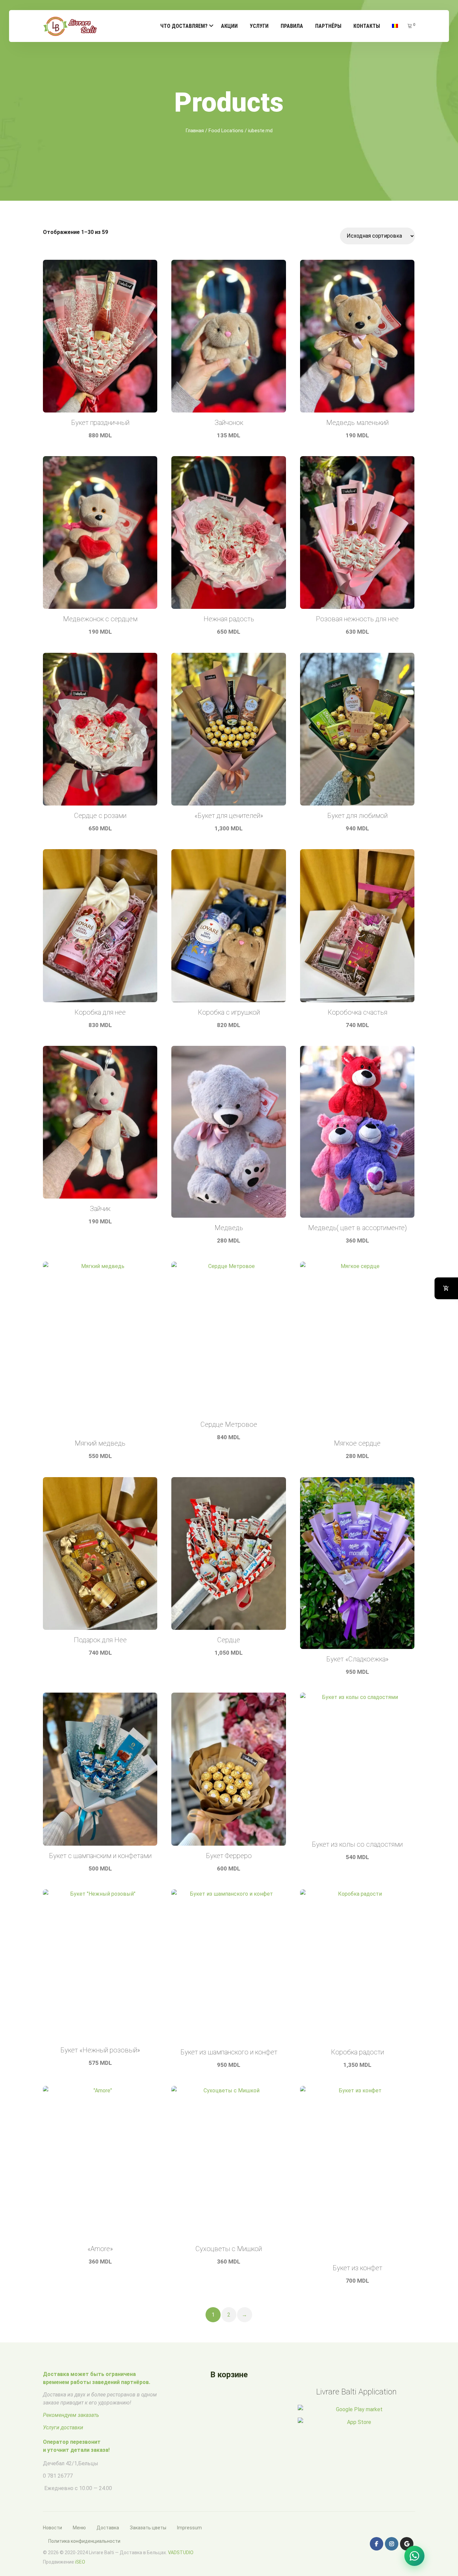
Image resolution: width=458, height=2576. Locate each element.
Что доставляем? (184, 26)
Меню (79, 2528)
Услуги (259, 26)
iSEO (80, 2562)
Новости (52, 2528)
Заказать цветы (148, 2528)
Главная (195, 131)
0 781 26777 (58, 2476)
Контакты (367, 26)
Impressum (189, 2528)
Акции (229, 26)
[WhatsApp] (414, 2556)
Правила (292, 26)
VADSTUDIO (181, 2553)
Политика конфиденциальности (84, 2541)
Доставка (108, 2528)
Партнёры (328, 26)
